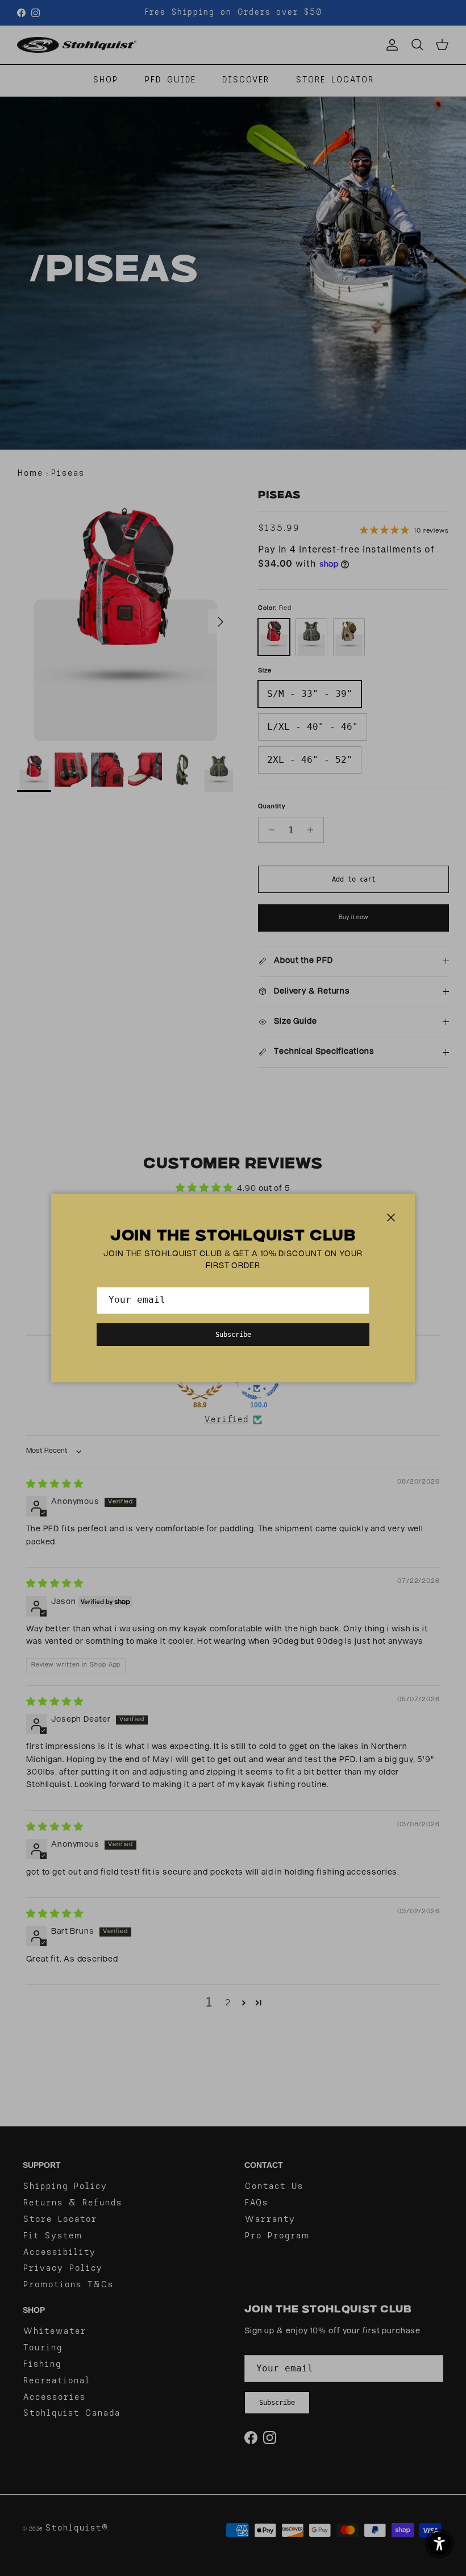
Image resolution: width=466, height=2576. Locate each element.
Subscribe (233, 1335)
